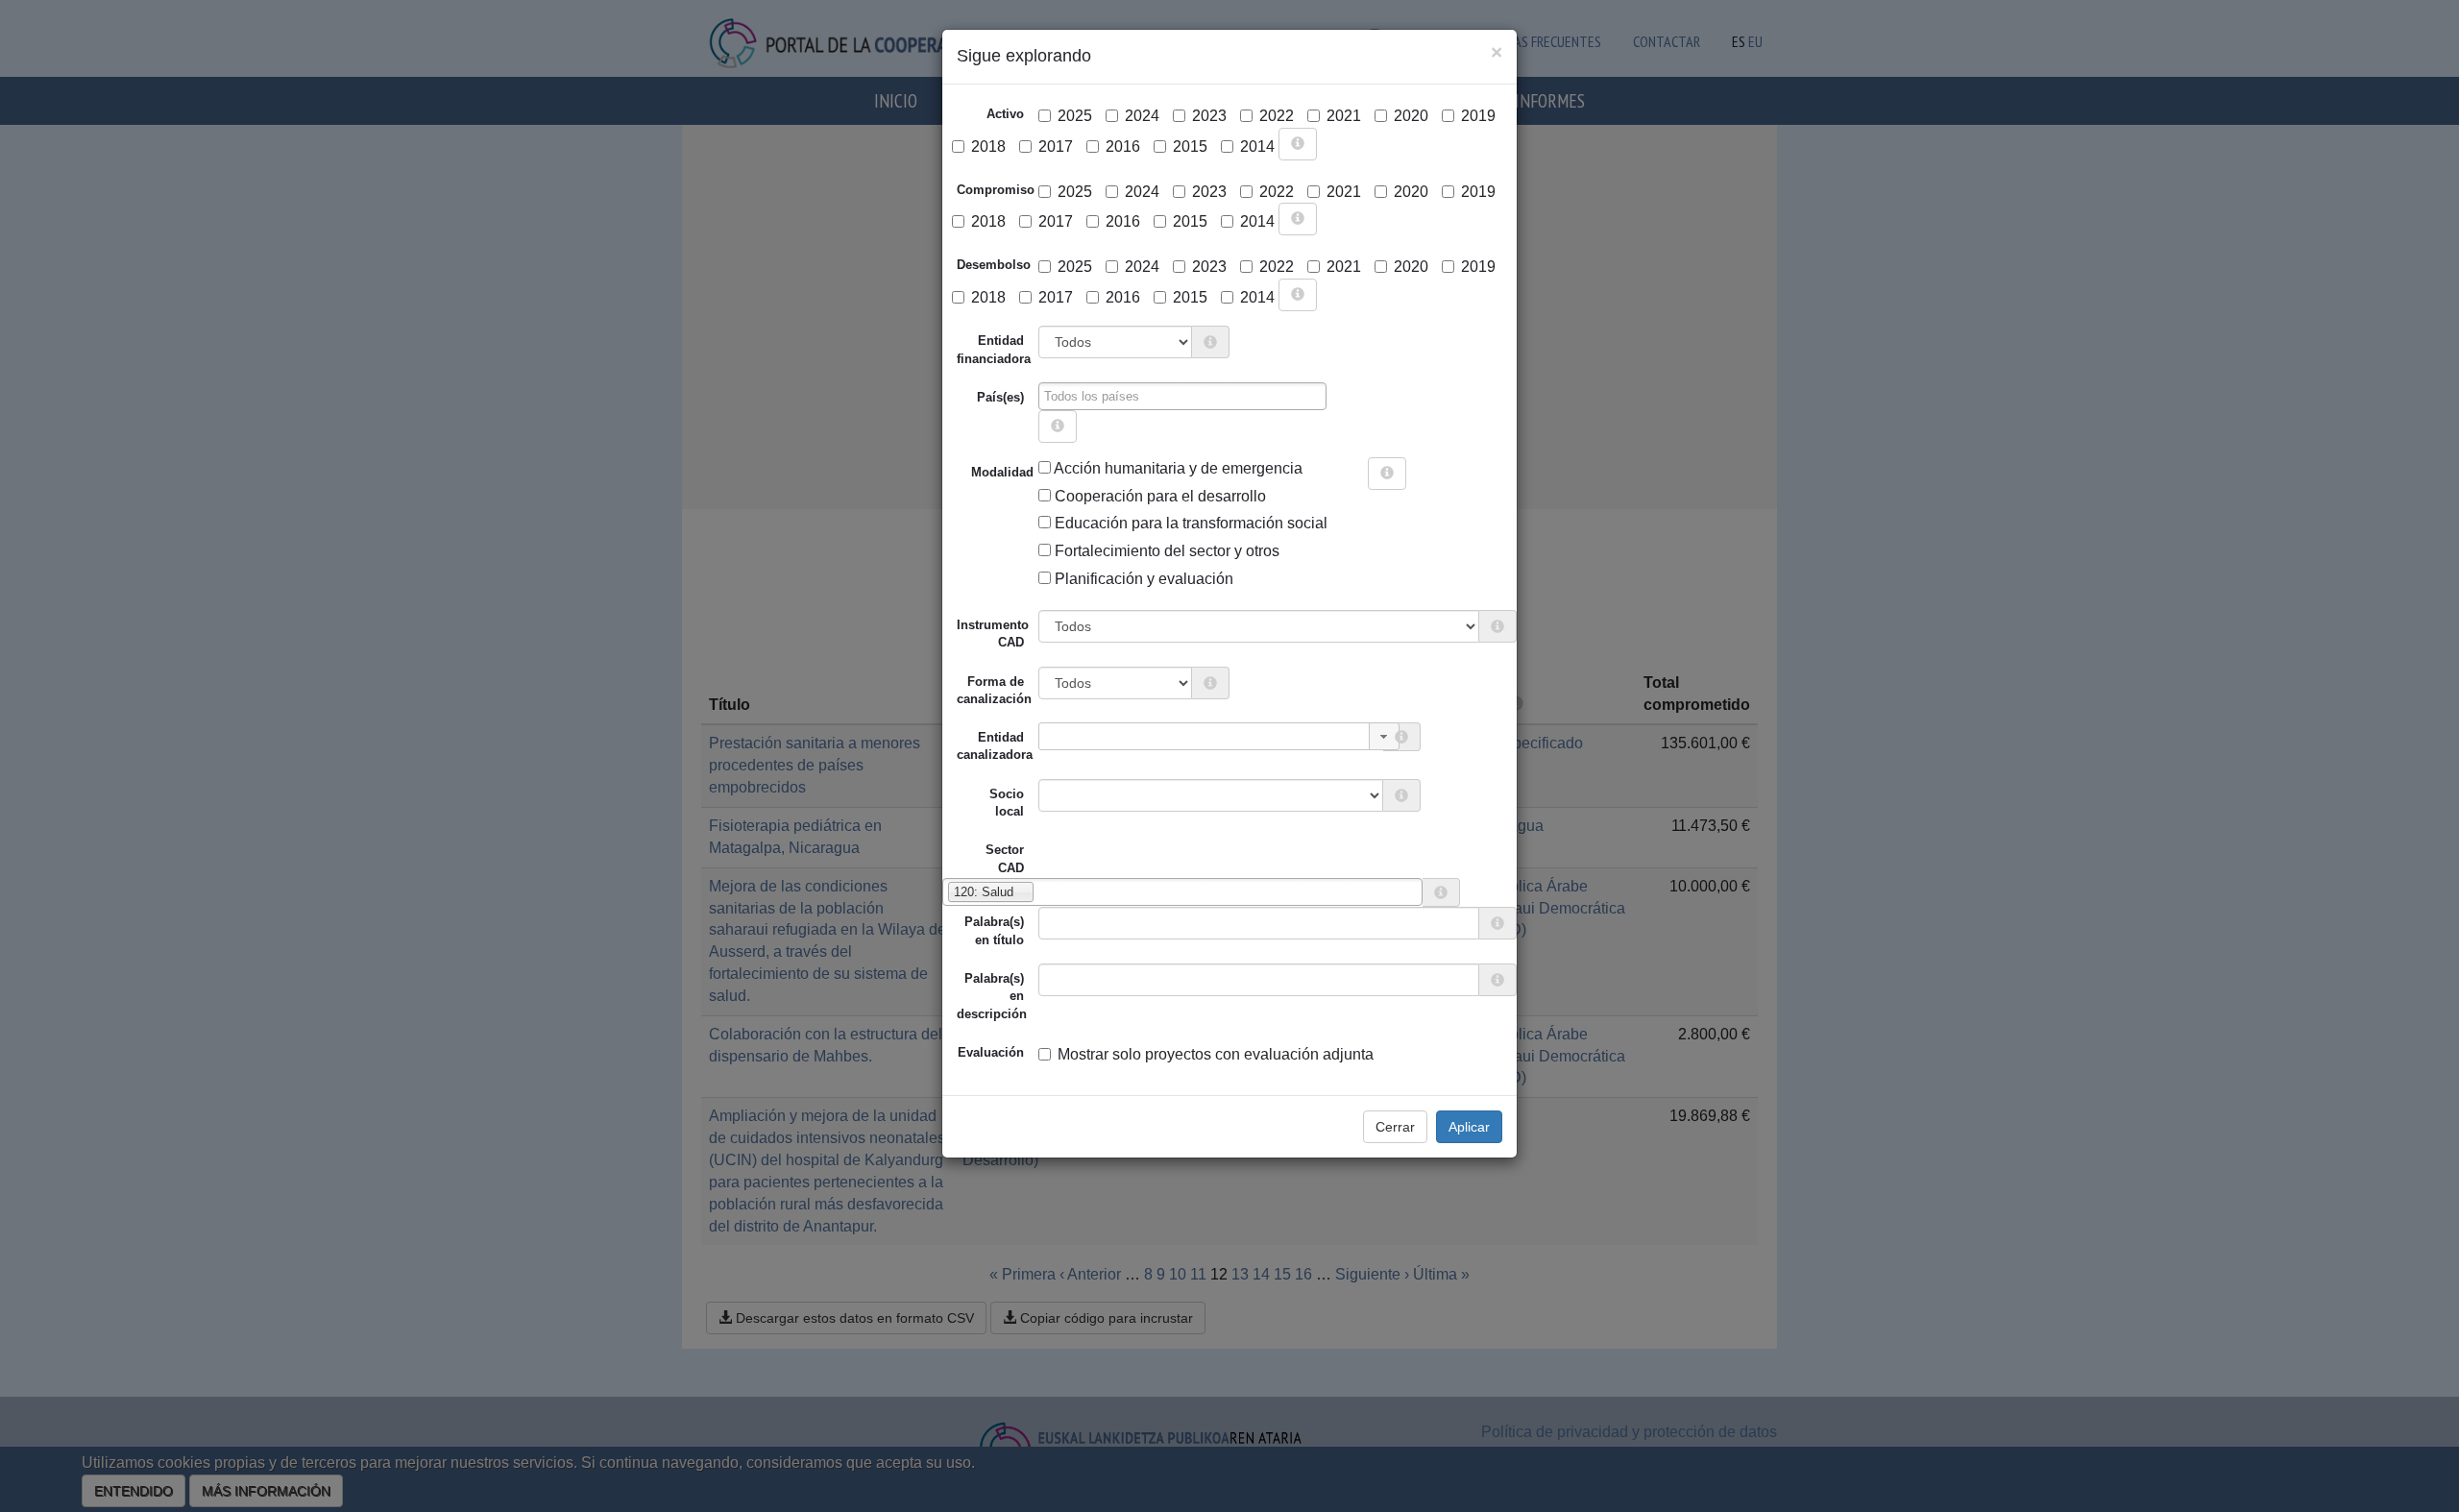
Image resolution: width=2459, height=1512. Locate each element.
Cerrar (1395, 1127)
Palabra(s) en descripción (992, 996)
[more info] (1298, 144)
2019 (1478, 116)
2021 (1344, 116)
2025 (1075, 116)
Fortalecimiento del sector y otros (1165, 551)
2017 (1056, 146)
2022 (1277, 116)
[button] (1384, 736)
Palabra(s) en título (994, 930)
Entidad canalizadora (995, 746)
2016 (1123, 146)
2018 (988, 146)
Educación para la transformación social (1189, 523)
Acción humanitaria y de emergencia (1177, 468)
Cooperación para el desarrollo (1158, 496)
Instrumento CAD (993, 634)
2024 (1142, 116)
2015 (1190, 146)
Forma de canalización (994, 690)
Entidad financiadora (994, 349)
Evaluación (991, 1052)
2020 (1411, 116)
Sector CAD (1005, 858)
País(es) (1000, 397)
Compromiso (996, 190)
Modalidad (978, 472)
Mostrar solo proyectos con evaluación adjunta (1216, 1054)
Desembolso (994, 265)
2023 (1209, 116)
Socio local (1007, 803)
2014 (1257, 146)
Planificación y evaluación (1142, 579)
